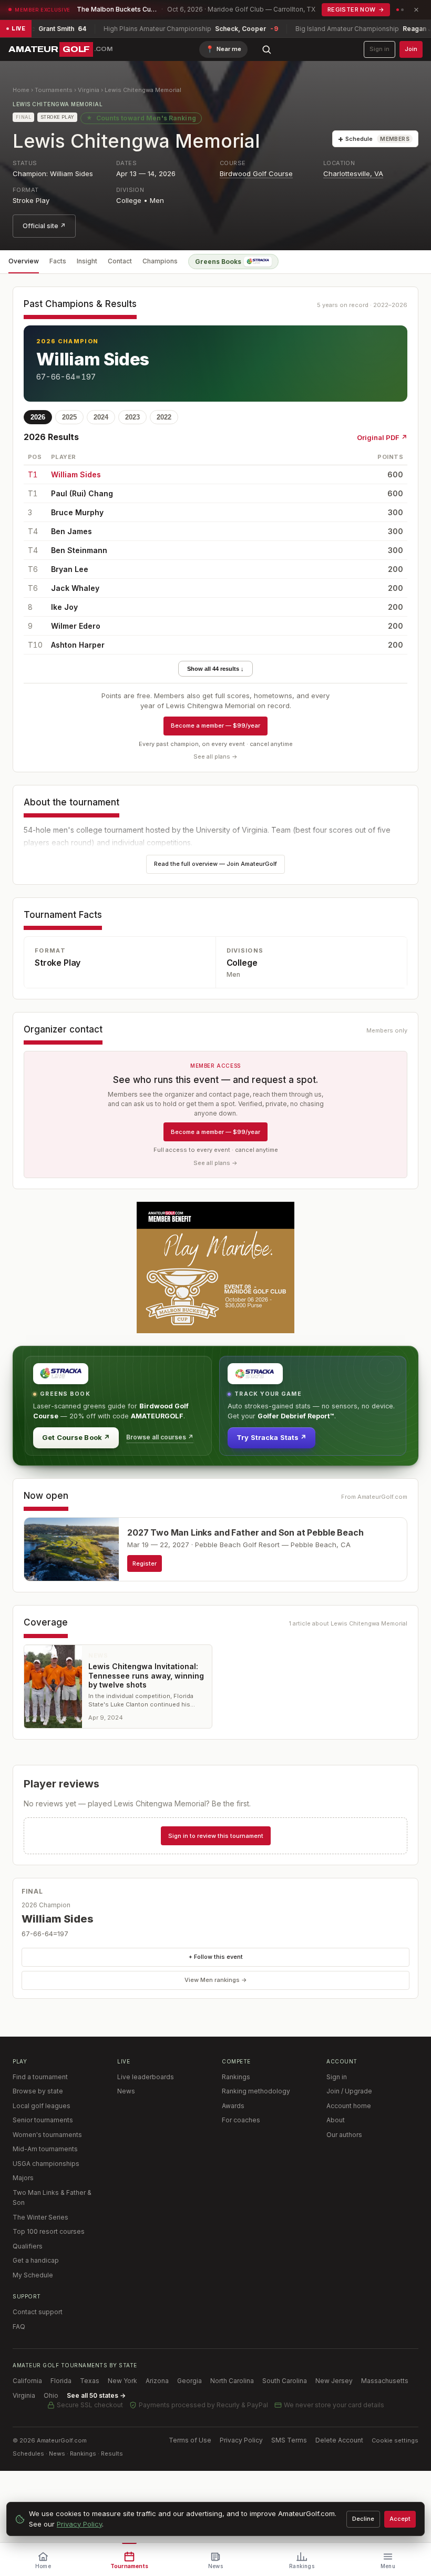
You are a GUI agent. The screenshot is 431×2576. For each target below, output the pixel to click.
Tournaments (54, 90)
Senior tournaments (43, 2120)
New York (122, 2381)
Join (411, 49)
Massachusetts (385, 2381)
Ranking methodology (256, 2091)
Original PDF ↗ (382, 437)
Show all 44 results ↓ (215, 669)
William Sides (93, 359)
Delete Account (339, 2440)
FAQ (19, 2327)
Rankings (236, 2077)
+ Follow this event (216, 1957)
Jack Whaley (75, 588)
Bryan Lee (70, 569)
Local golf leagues (42, 2106)
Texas (90, 2381)
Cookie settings (395, 2440)
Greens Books (218, 262)
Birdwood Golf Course (256, 173)
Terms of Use (190, 2440)
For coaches (241, 2120)
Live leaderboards (146, 2077)
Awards (233, 2106)
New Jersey (334, 2381)
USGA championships (46, 2164)
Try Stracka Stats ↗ (271, 1437)
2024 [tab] (101, 417)
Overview (24, 261)
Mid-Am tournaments (45, 2149)
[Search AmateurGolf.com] (266, 49)
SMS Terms (289, 2440)
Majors (23, 2178)
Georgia (189, 2381)
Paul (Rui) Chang (82, 493)
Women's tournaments (47, 2135)
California (27, 2381)
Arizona (157, 2381)
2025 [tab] (69, 417)
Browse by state (38, 2091)
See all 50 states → (96, 2395)
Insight (87, 261)
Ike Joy (64, 607)
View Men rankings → (216, 1980)
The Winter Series (40, 2217)
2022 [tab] (164, 417)
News (126, 2091)
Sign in (379, 49)
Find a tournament (40, 2077)
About (336, 2120)
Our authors (344, 2135)
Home (21, 90)
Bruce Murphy (77, 512)
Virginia (89, 90)
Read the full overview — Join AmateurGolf (215, 864)
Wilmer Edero (76, 626)
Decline (363, 2519)
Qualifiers (28, 2246)
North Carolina (232, 2381)
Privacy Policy (241, 2440)
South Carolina (285, 2381)
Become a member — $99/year (215, 725)
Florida (61, 2381)
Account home (349, 2106)
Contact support (38, 2312)
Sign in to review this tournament (216, 1836)
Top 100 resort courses (49, 2231)
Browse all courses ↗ (160, 1437)
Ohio (51, 2395)
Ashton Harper (78, 645)
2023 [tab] (132, 417)
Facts (58, 261)
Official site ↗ (44, 226)
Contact (120, 261)
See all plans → (215, 757)
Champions (160, 261)
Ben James (71, 531)
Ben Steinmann (79, 550)
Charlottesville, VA (353, 173)
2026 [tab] (38, 417)
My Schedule (33, 2275)
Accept (400, 2519)
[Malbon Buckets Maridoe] (215, 1267)
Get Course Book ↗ (76, 1437)
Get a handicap (36, 2260)
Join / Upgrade (349, 2091)
